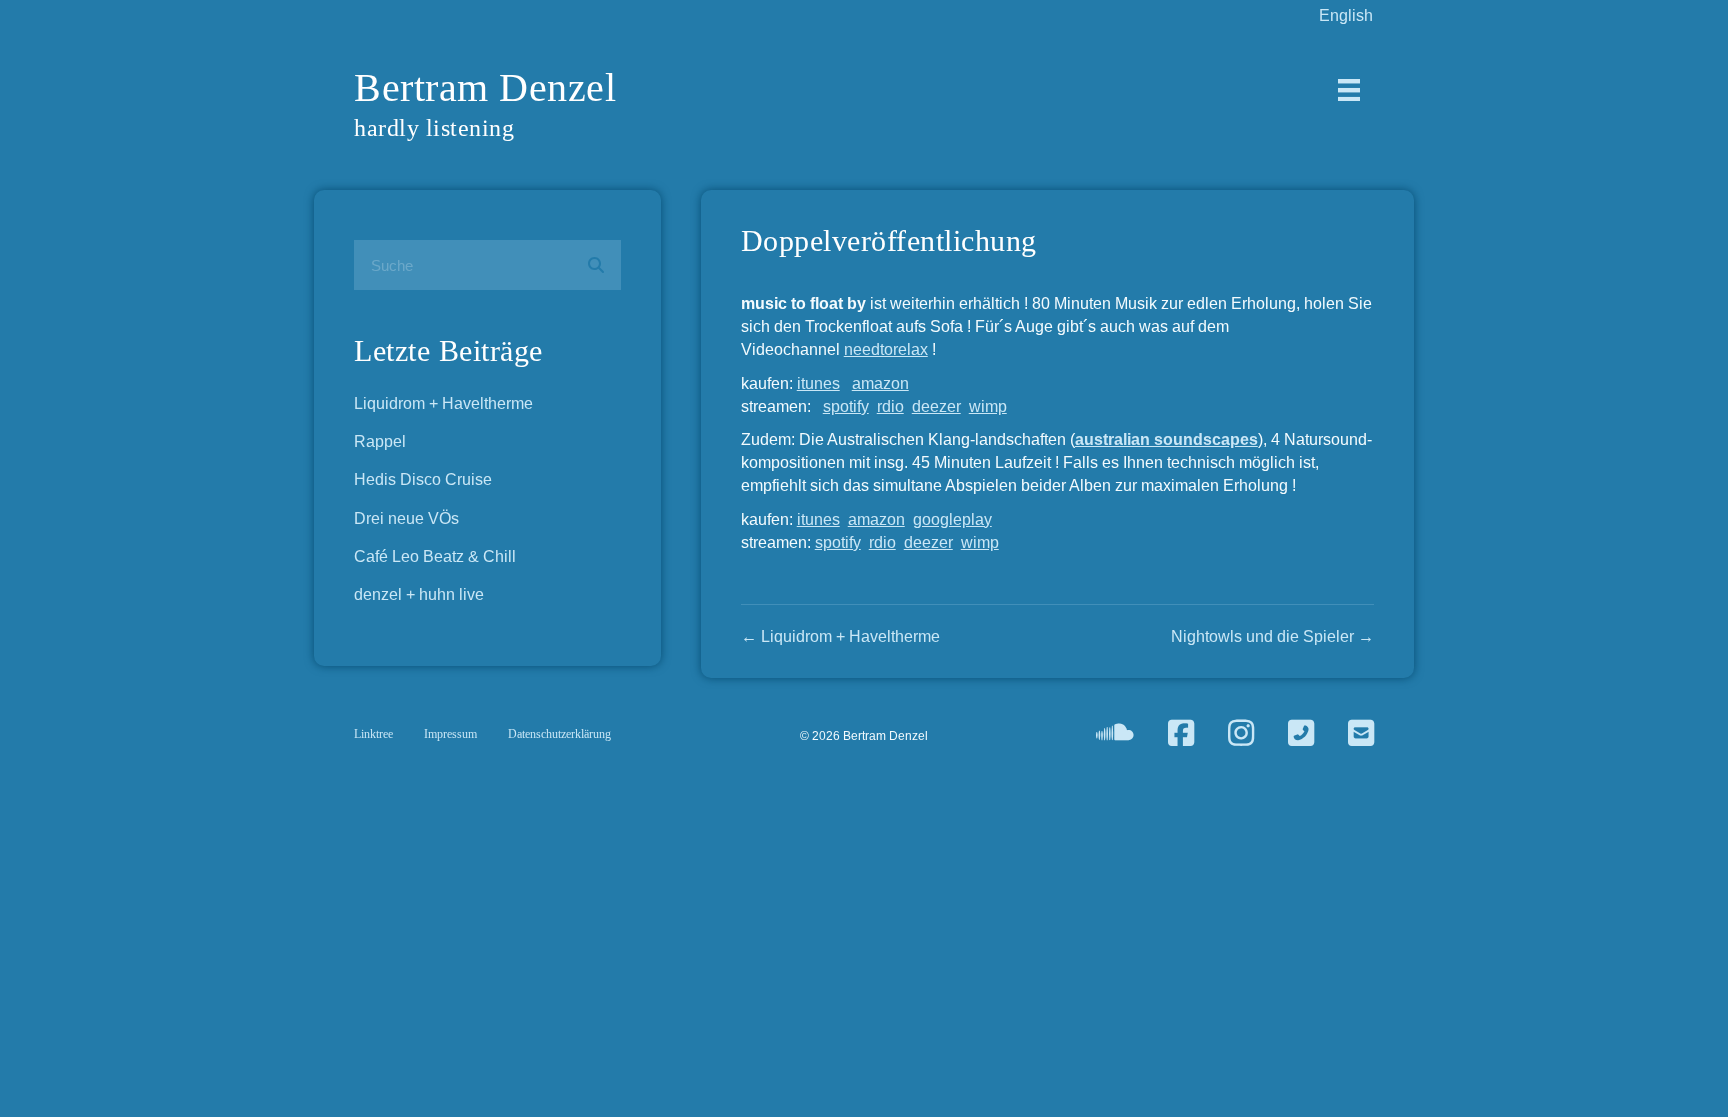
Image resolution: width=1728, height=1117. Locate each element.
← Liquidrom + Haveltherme (840, 636)
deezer (936, 406)
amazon (880, 383)
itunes (818, 383)
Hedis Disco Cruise (423, 479)
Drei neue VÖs (406, 518)
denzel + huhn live (419, 594)
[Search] (596, 265)
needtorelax (886, 349)
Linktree (373, 734)
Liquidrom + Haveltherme (443, 403)
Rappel (380, 441)
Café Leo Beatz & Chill (435, 556)
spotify (846, 406)
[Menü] (1349, 90)
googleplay (952, 519)
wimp (988, 406)
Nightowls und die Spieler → (1272, 636)
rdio (890, 406)
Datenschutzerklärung (559, 734)
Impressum (450, 734)
